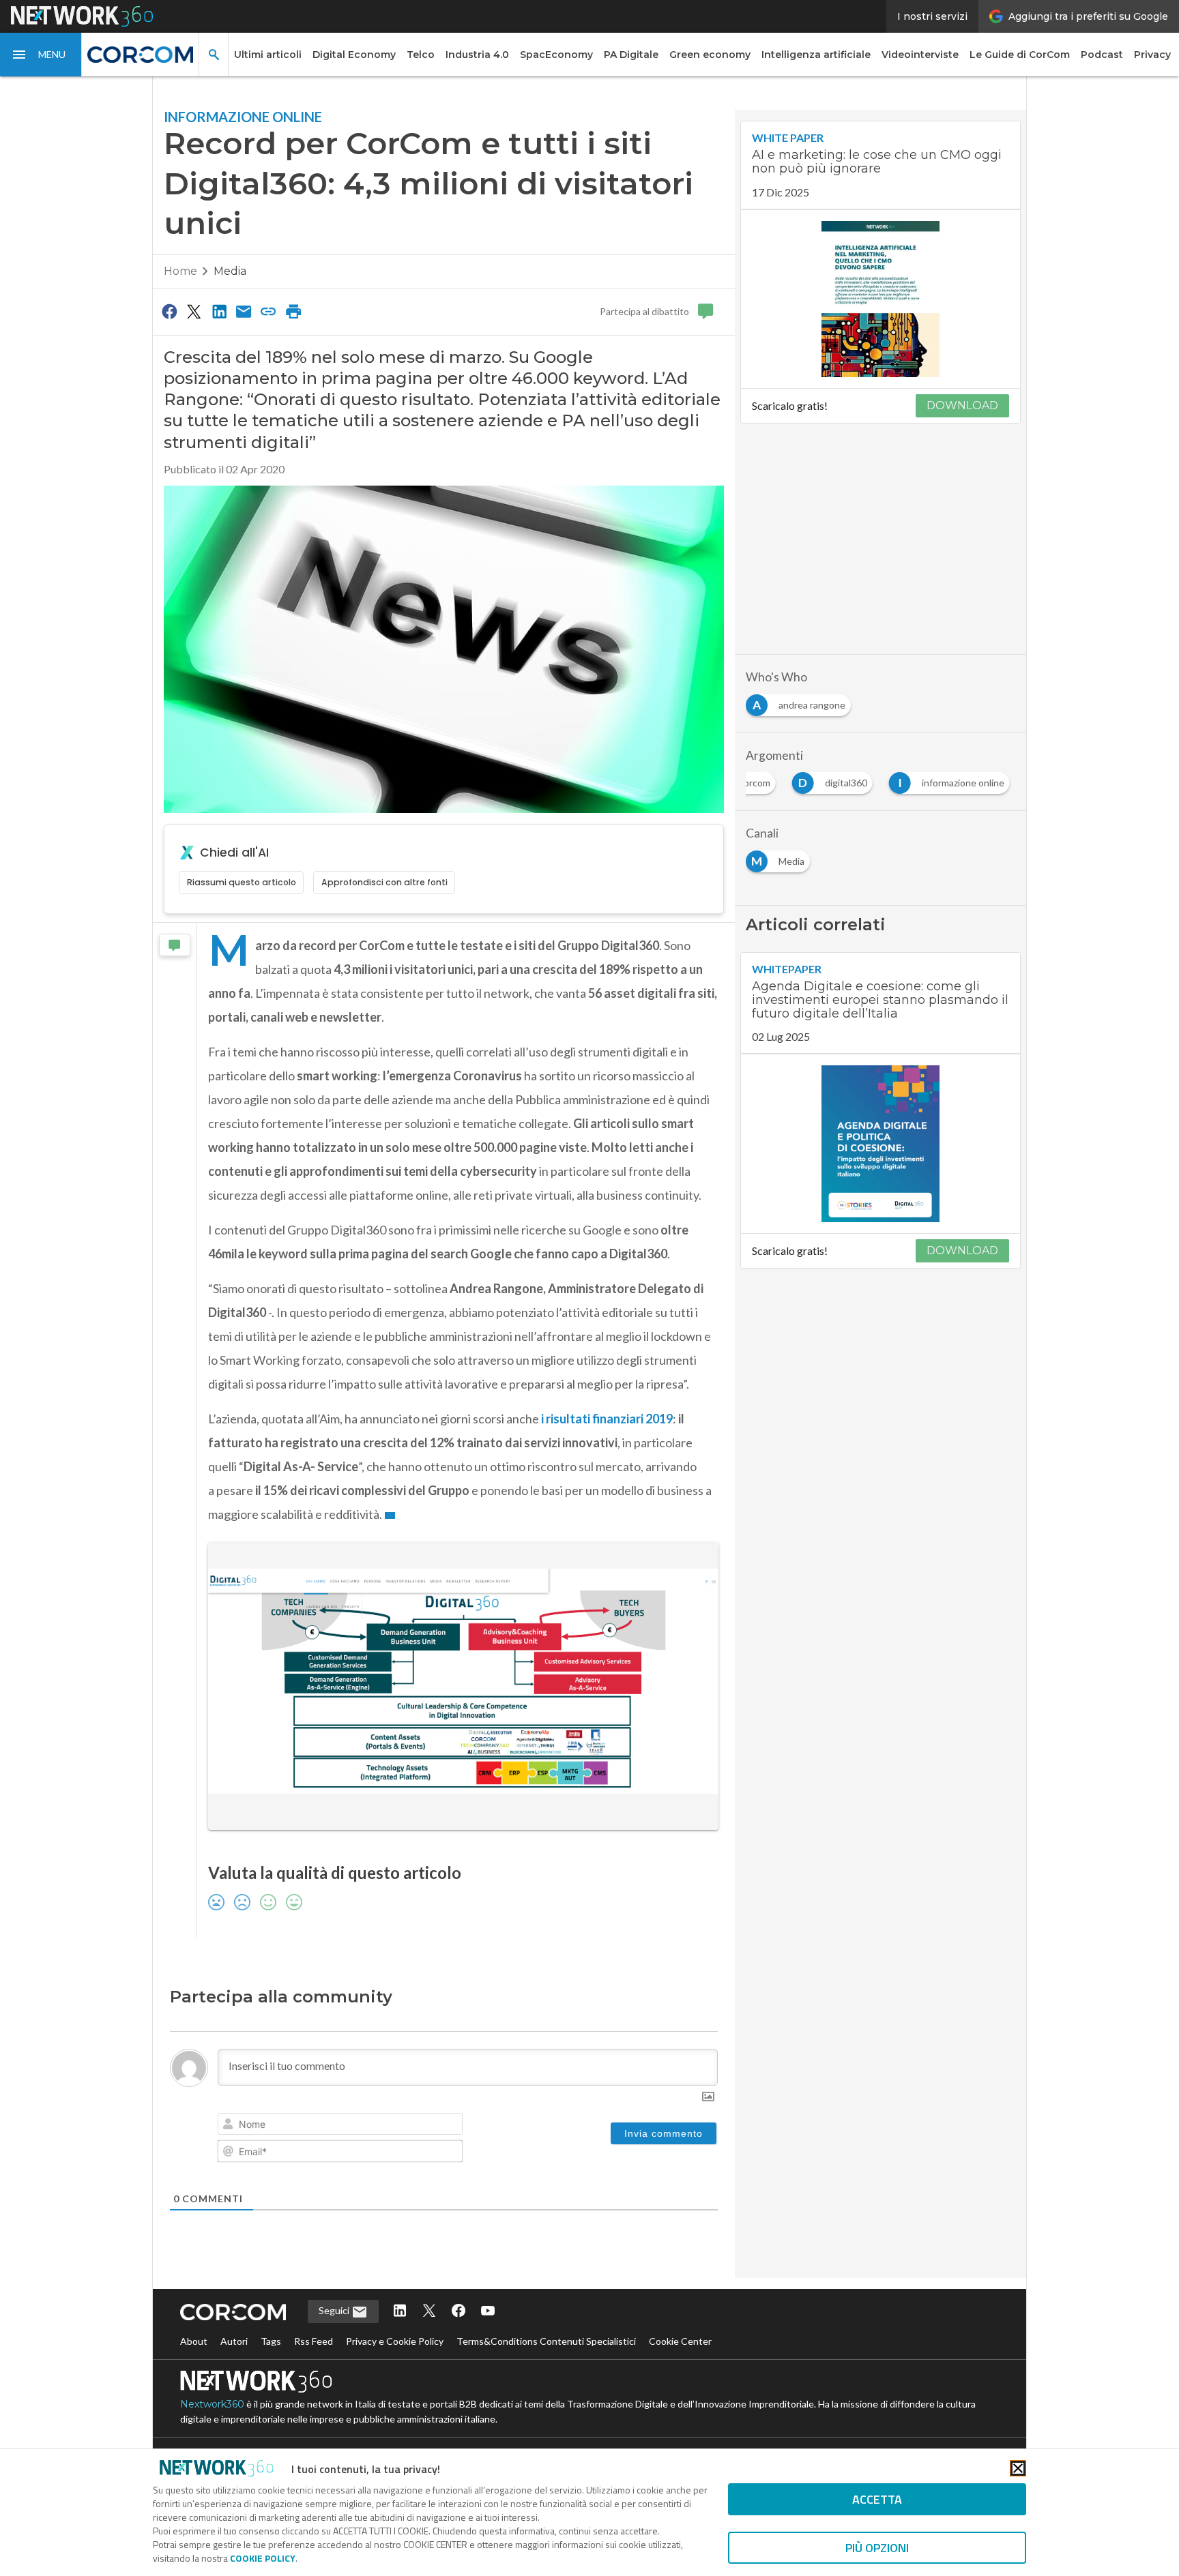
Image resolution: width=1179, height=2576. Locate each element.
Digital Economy (354, 55)
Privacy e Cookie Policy (395, 2341)
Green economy (710, 55)
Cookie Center (680, 2341)
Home (180, 271)
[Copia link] (269, 311)
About (194, 2341)
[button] (41, 55)
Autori (234, 2341)
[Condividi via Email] (244, 311)
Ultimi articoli (268, 55)
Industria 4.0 (477, 55)
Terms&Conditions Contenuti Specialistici (546, 2341)
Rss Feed (314, 2341)
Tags (271, 2341)
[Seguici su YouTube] (488, 2312)
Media (230, 271)
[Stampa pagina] (293, 311)
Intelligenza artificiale (816, 55)
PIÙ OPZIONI (877, 2548)
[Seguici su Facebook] (458, 2312)
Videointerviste (920, 55)
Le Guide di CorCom (1020, 55)
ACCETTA (877, 2499)
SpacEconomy (556, 55)
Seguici (335, 2310)
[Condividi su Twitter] (194, 311)
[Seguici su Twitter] (429, 2312)
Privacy (1152, 55)
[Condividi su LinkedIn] (219, 311)
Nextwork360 (212, 2404)
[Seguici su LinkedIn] (400, 2312)
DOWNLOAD (962, 405)
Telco (421, 55)
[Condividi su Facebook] (169, 311)
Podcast (1102, 55)
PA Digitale (631, 55)
